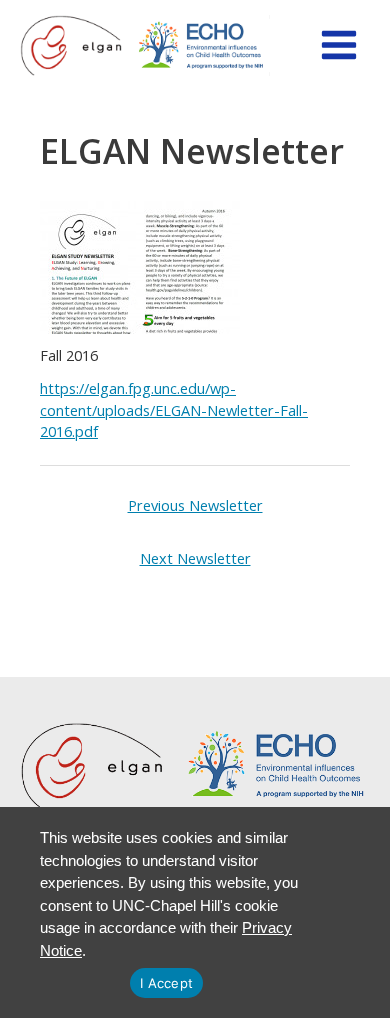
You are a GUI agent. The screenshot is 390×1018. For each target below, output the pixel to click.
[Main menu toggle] (339, 45)
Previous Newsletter (195, 505)
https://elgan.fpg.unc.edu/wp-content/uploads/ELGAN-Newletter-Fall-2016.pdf (174, 410)
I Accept (166, 983)
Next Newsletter (195, 558)
